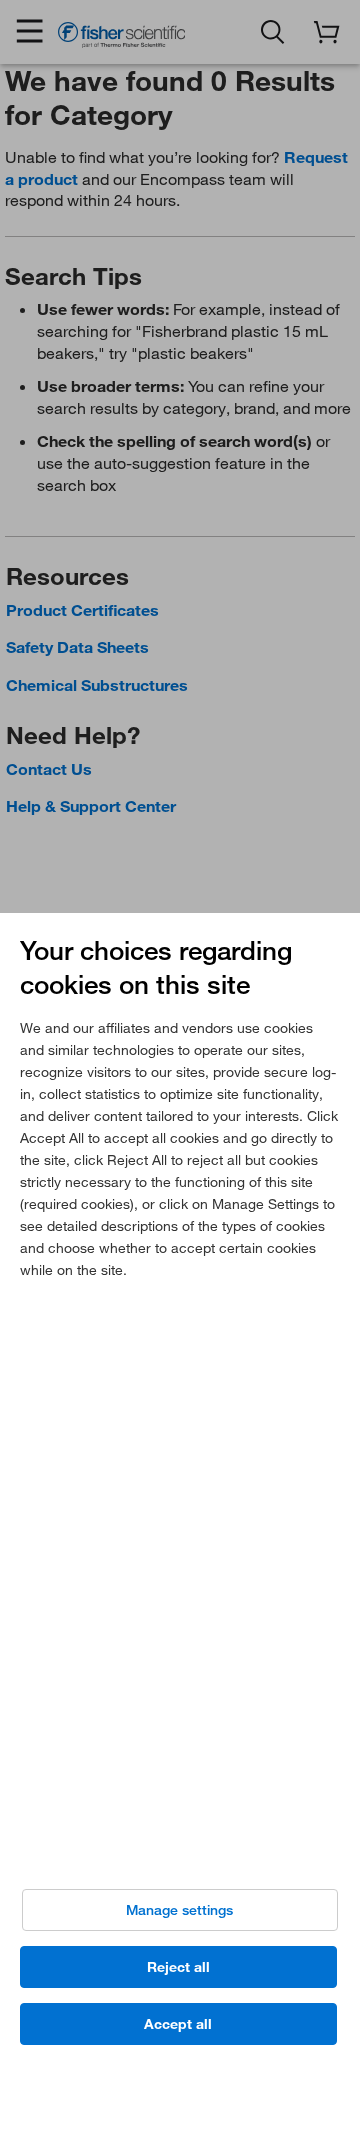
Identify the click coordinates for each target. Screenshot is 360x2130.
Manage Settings (179, 1910)
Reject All (178, 1967)
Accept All (178, 2024)
